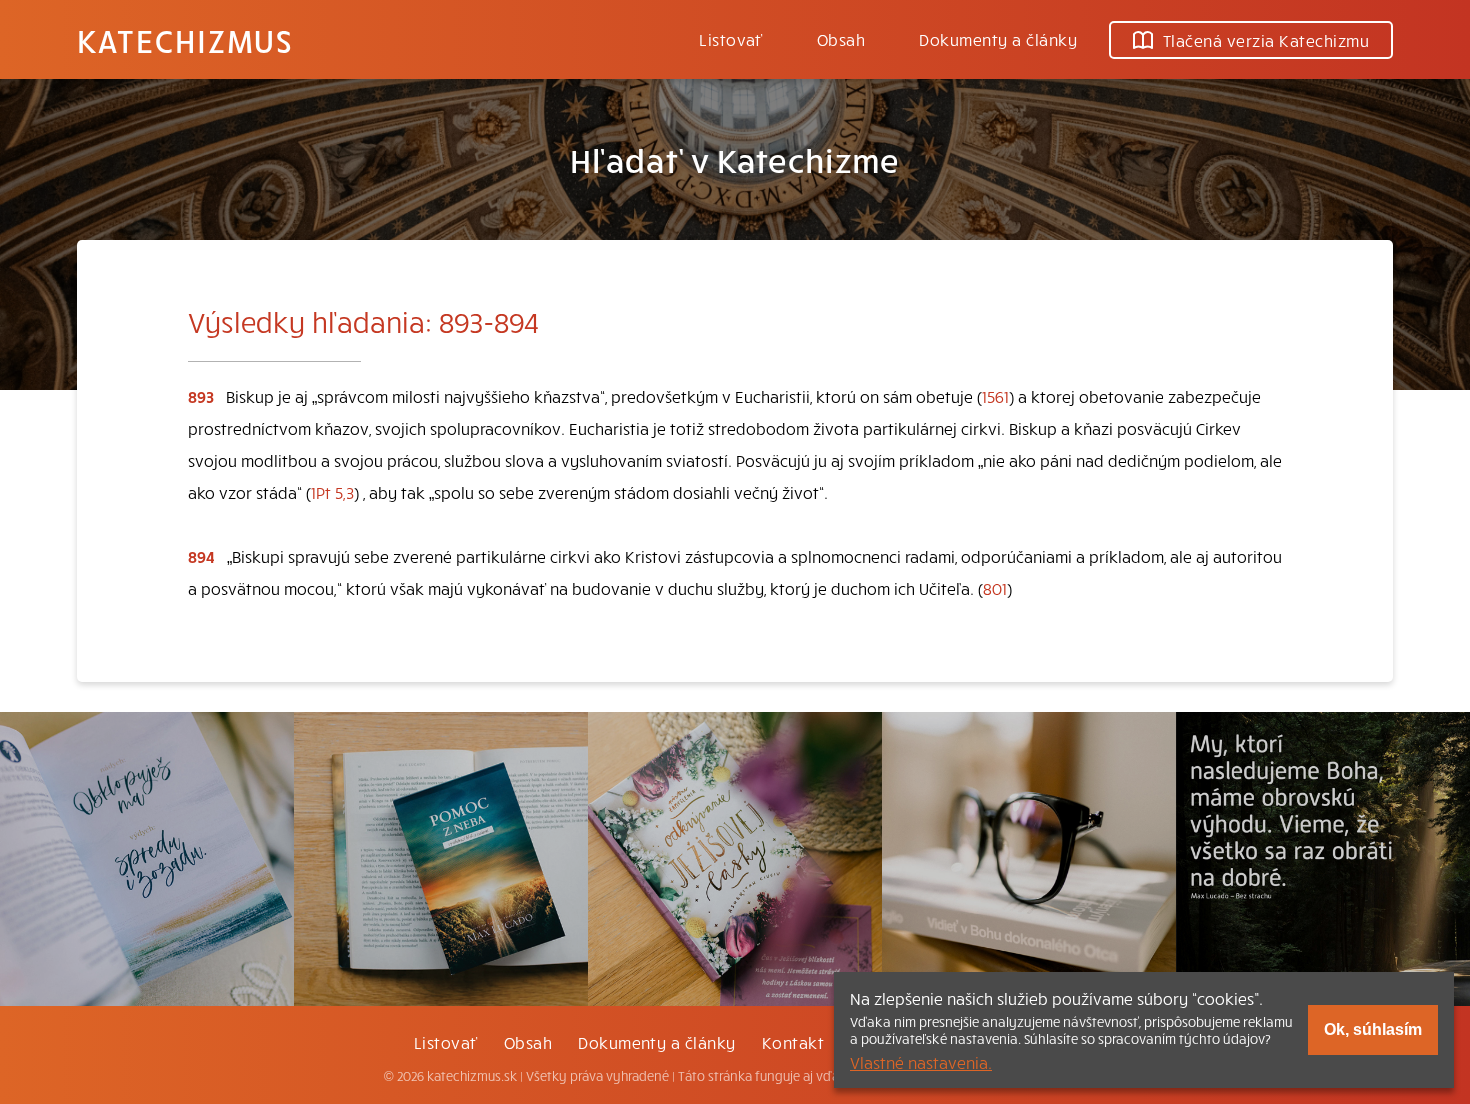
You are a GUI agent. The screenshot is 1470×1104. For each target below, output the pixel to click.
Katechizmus (185, 40)
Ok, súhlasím (1373, 1029)
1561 (995, 396)
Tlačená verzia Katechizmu (1266, 40)
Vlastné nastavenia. (921, 1062)
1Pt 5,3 (332, 492)
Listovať (731, 39)
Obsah (841, 39)
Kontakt (793, 1042)
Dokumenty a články (998, 39)
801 (995, 588)
